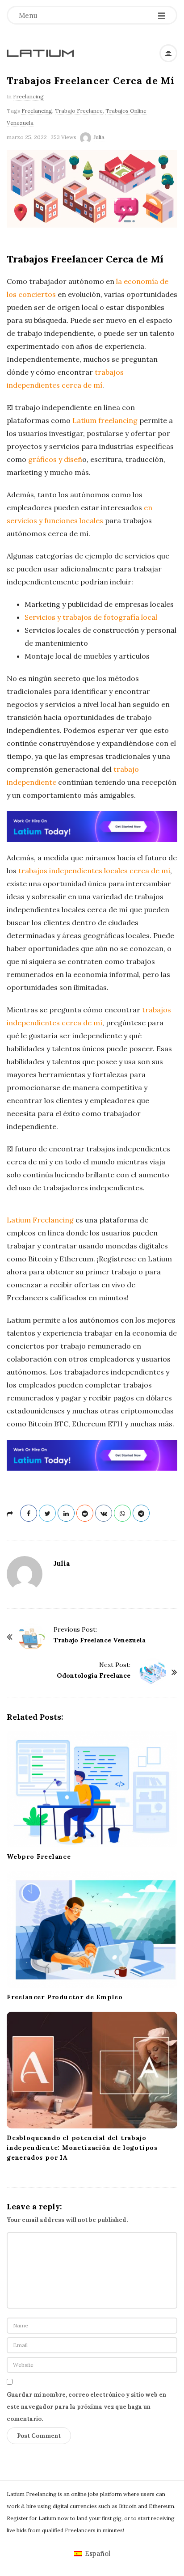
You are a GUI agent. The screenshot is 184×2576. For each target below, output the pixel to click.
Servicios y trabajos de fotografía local (91, 617)
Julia (99, 137)
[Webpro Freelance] (92, 1789)
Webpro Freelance (39, 1857)
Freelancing (28, 96)
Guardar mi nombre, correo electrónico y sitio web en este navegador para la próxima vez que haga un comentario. (86, 2407)
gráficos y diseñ (55, 459)
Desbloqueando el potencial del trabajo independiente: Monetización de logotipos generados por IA (82, 2148)
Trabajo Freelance (79, 111)
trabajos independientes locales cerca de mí (94, 871)
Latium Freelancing (40, 1220)
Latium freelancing (105, 420)
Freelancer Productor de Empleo (65, 1997)
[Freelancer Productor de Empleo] (92, 1929)
